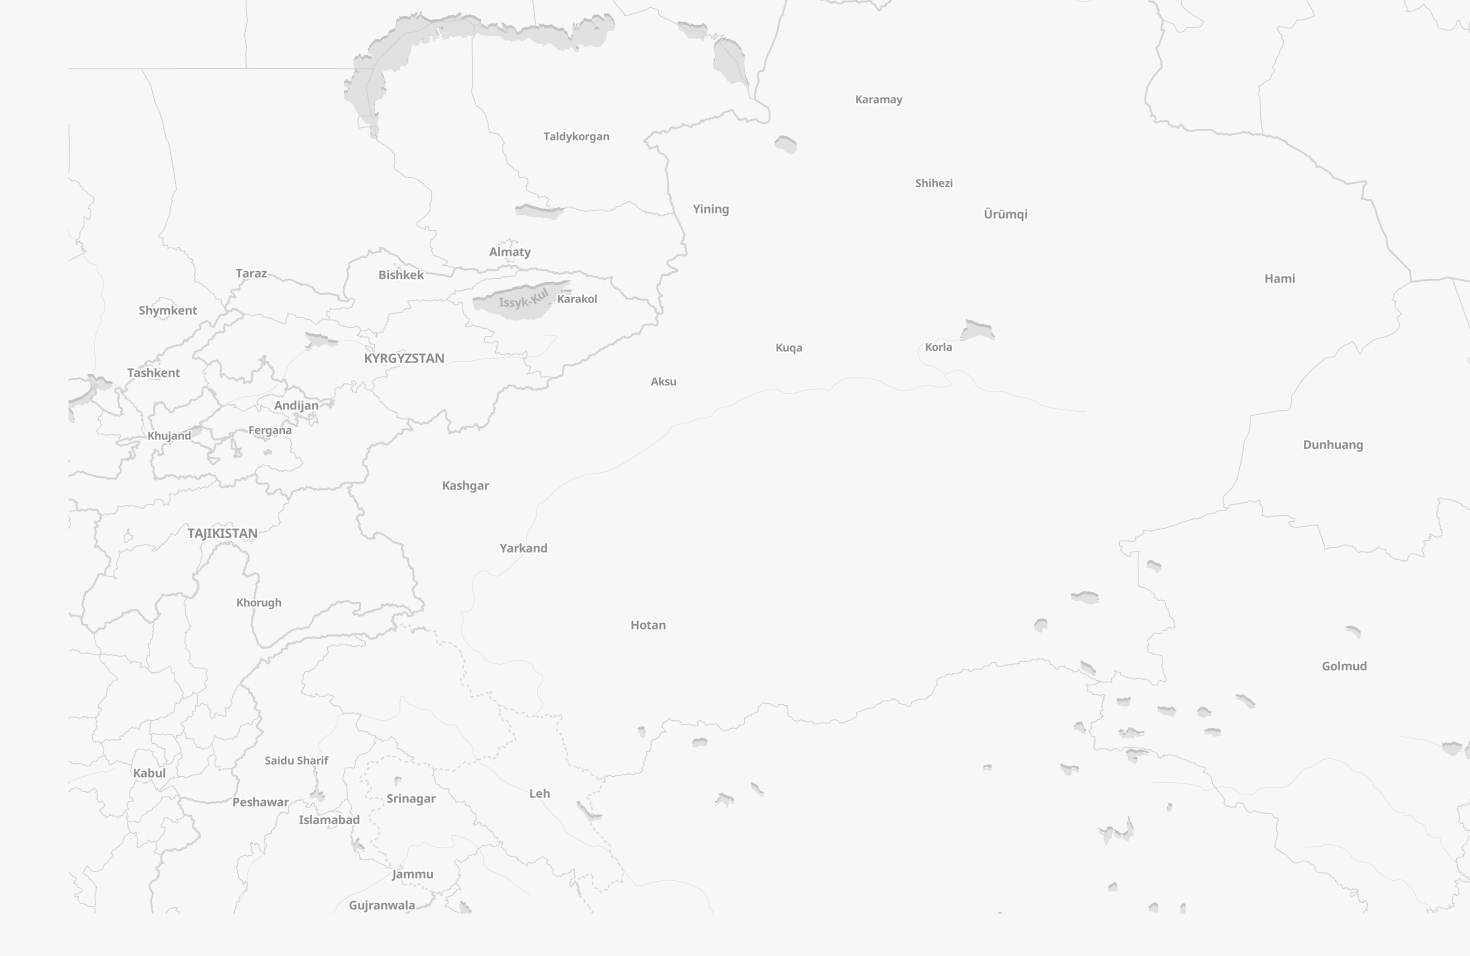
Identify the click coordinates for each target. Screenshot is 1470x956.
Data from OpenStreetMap (1403, 940)
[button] (149, 107)
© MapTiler (1307, 940)
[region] (735, 478)
